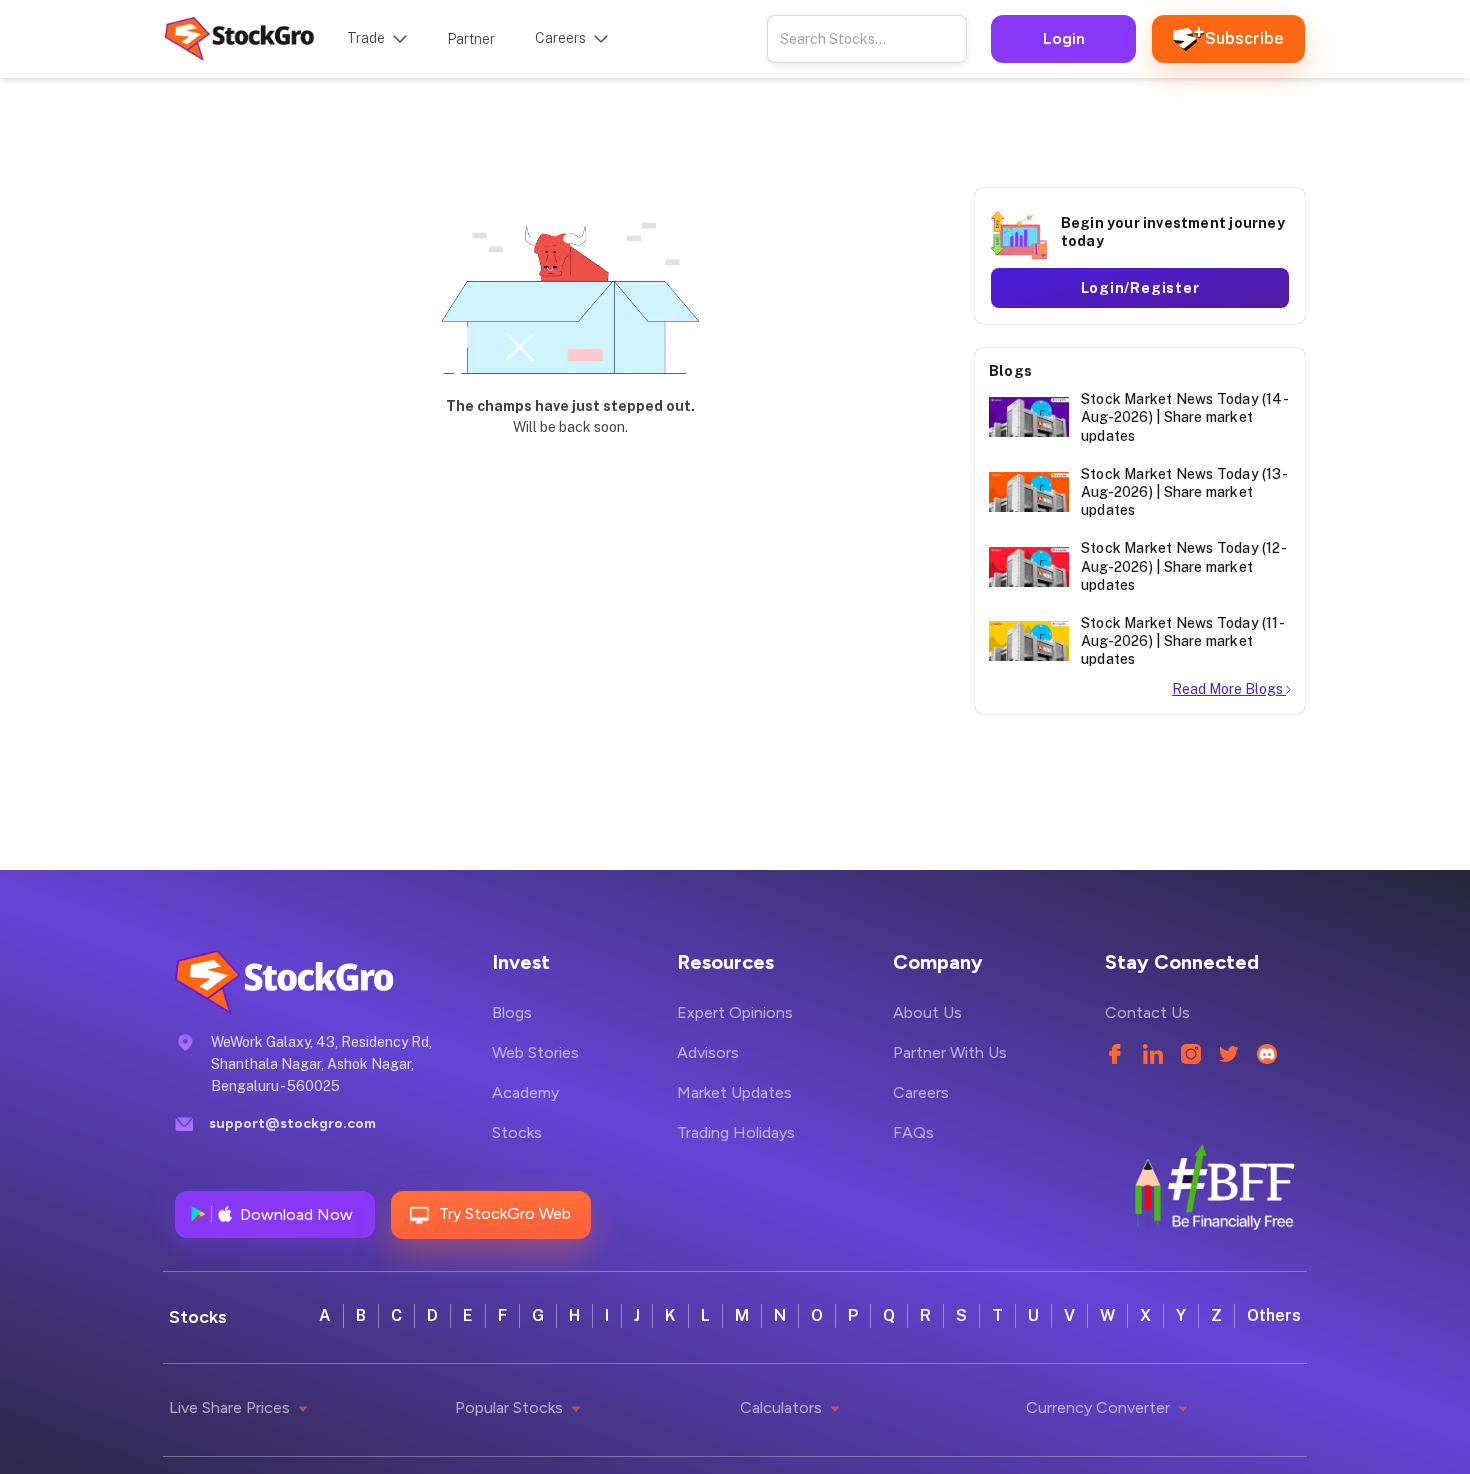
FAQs (913, 1132)
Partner (471, 39)
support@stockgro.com (292, 1123)
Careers (921, 1092)
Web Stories (535, 1052)
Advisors (708, 1052)
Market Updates (734, 1092)
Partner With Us (950, 1052)
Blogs (512, 1012)
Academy (525, 1092)
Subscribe (1244, 38)
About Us (927, 1012)
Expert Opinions (735, 1012)
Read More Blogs (1229, 689)
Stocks (517, 1132)
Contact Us (1147, 1012)
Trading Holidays (736, 1132)
